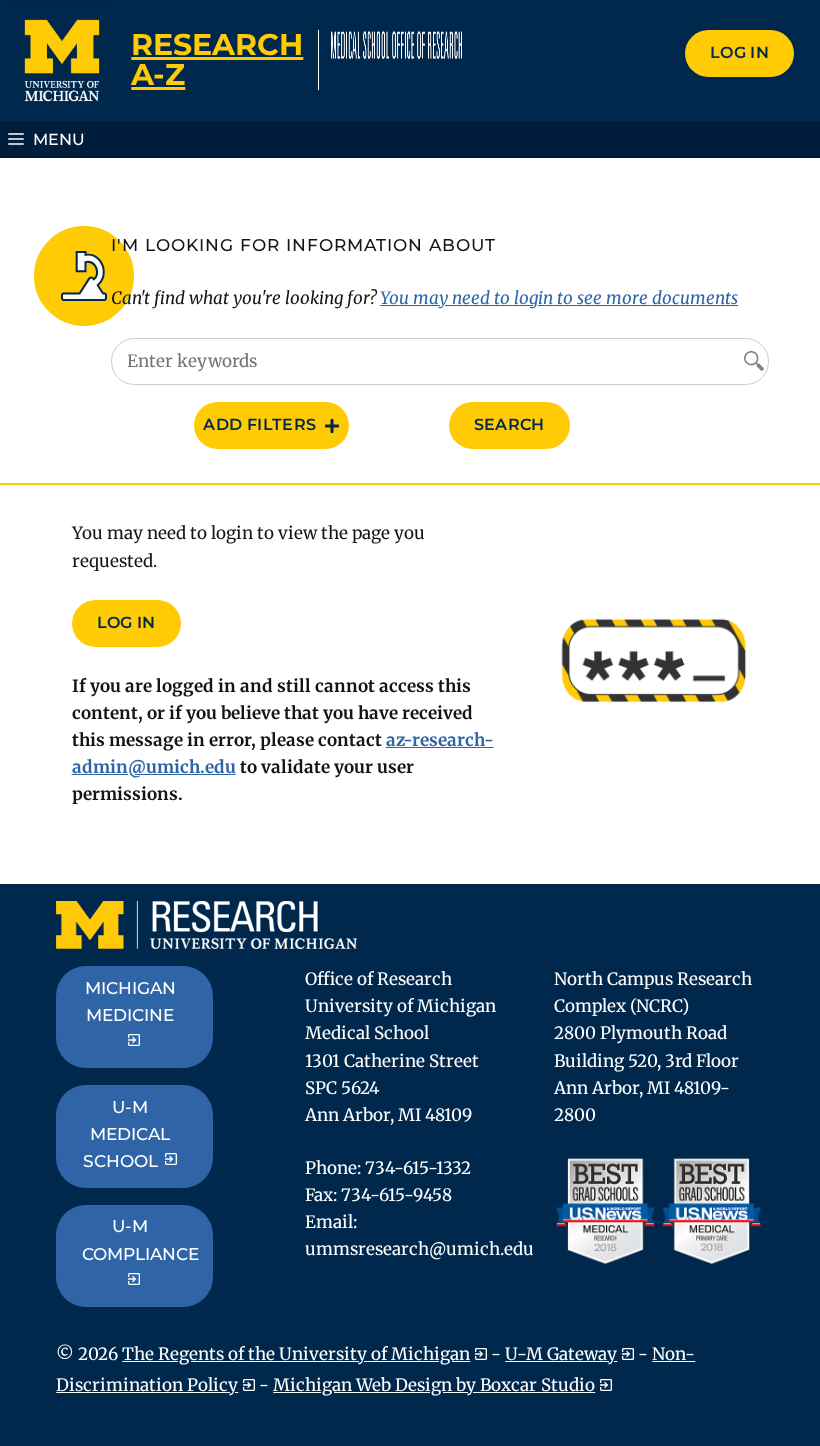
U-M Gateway (561, 1354)
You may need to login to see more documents (559, 298)
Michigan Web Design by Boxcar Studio (434, 1385)
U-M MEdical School (126, 1134)
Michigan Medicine (130, 1001)
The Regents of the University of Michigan (296, 1354)
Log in (739, 52)
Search (509, 424)
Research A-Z (217, 59)
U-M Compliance (140, 1239)
